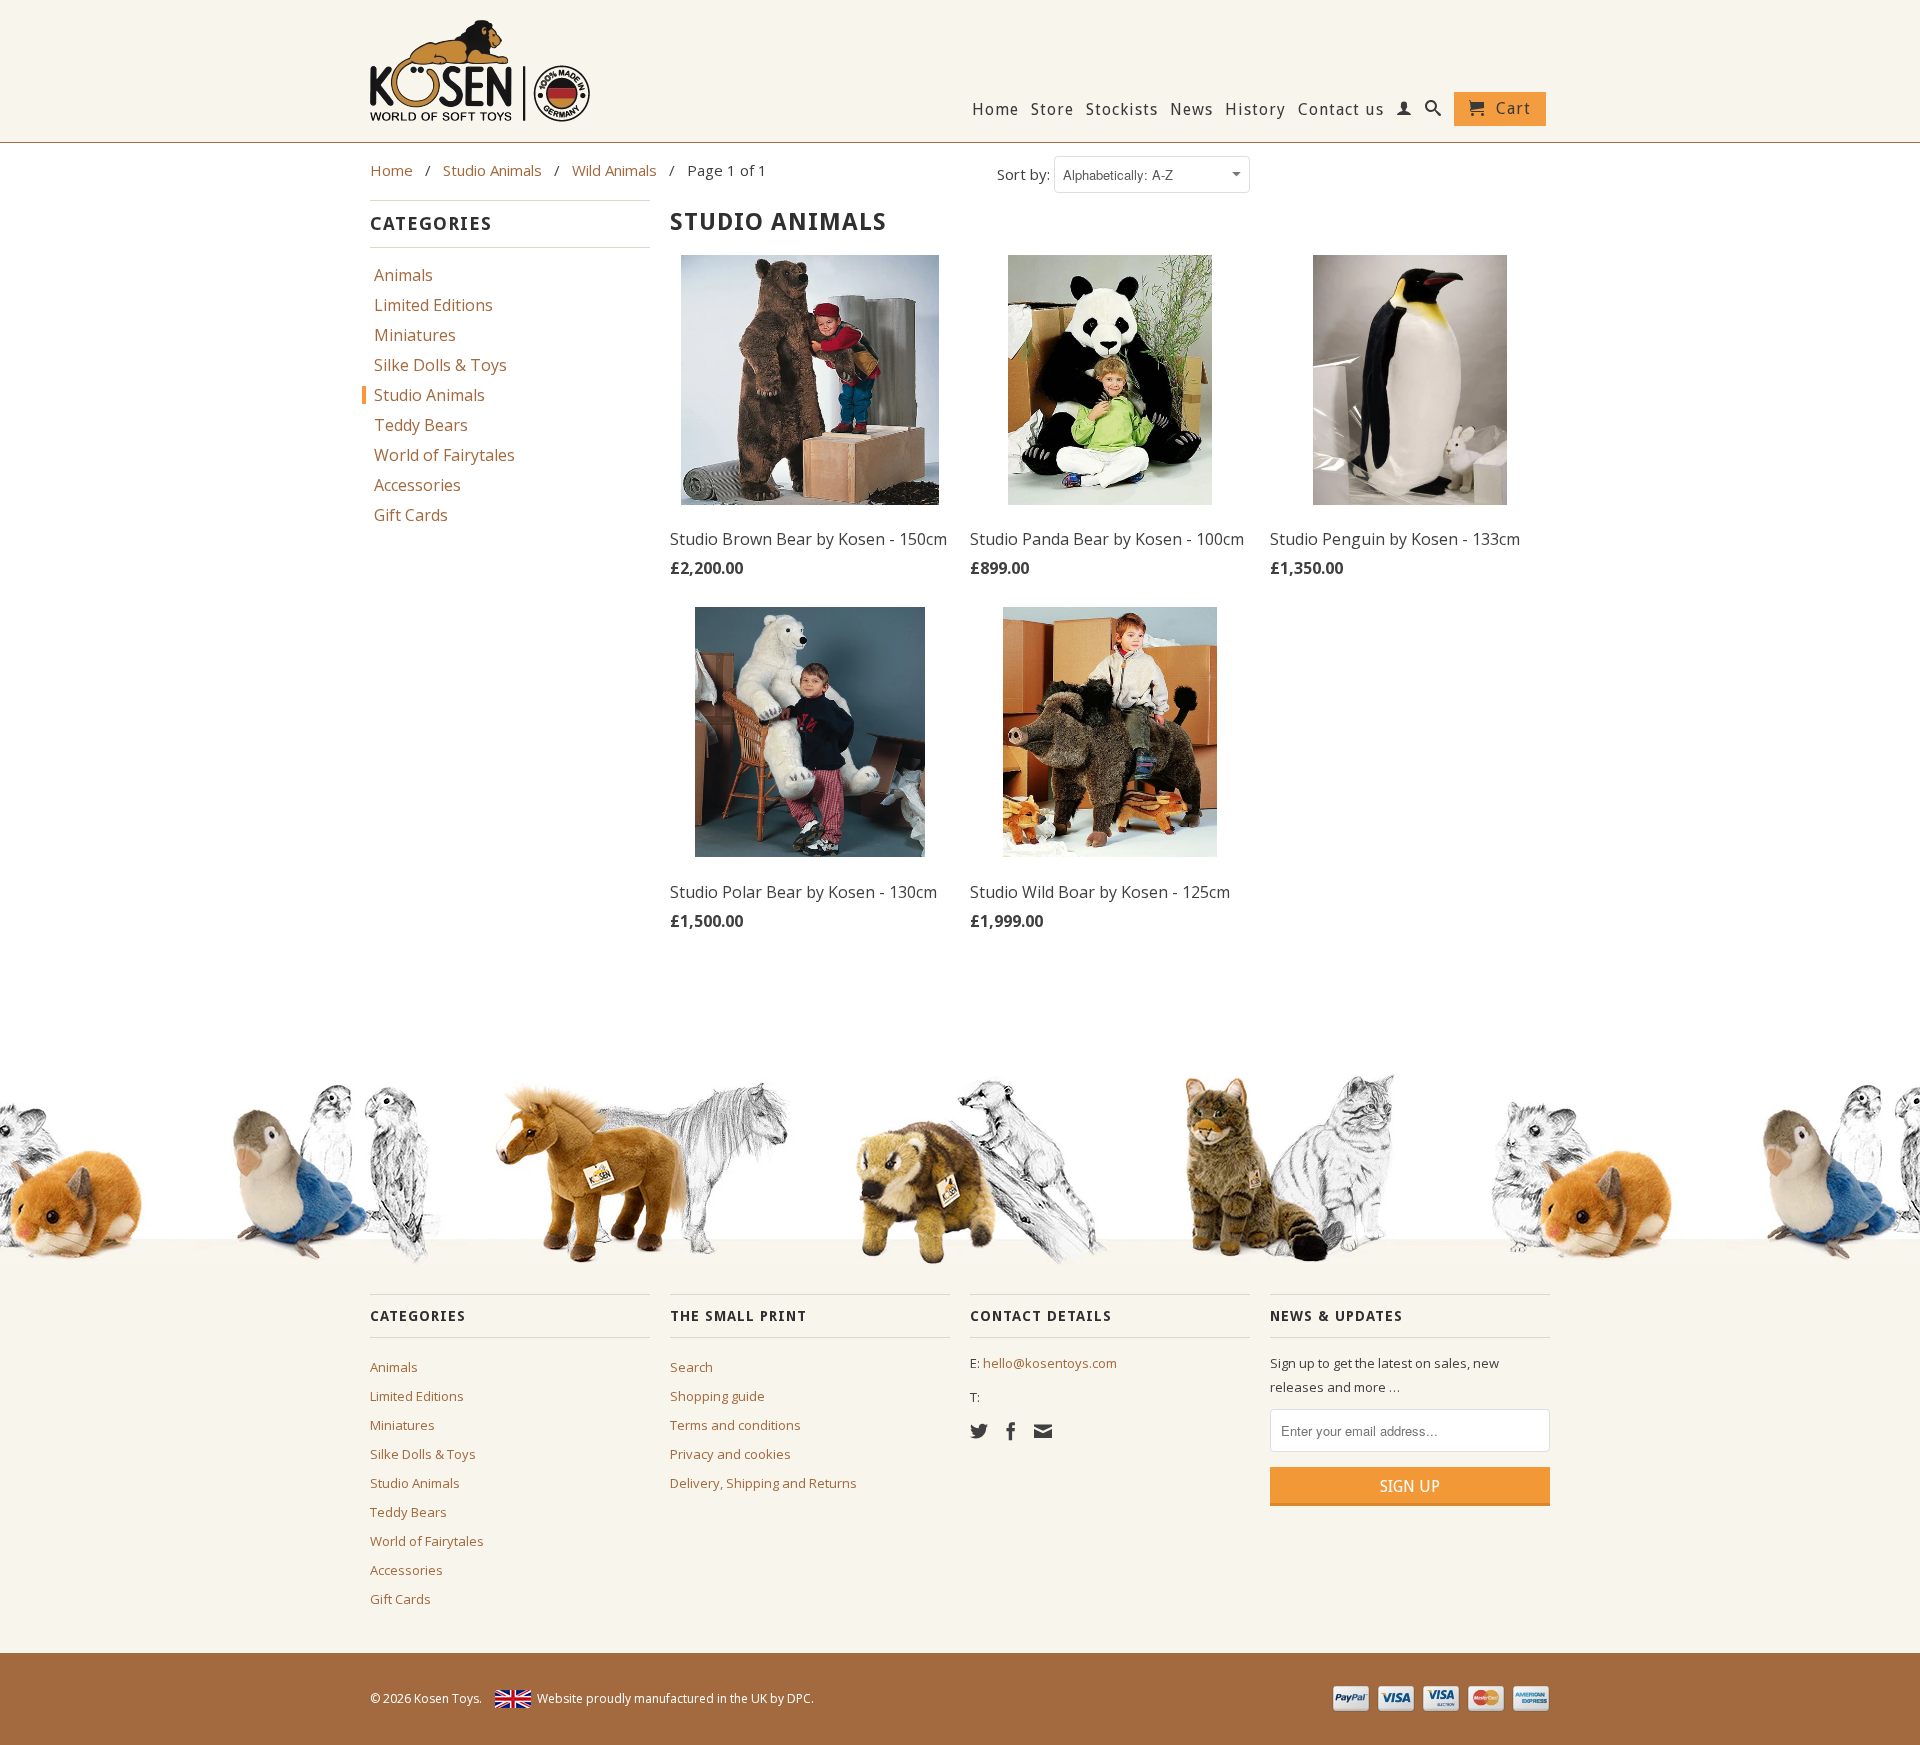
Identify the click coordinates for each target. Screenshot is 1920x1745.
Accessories (417, 485)
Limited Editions (433, 305)
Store (1052, 110)
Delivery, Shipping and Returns (763, 1483)
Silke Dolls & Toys (440, 365)
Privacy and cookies (730, 1454)
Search (691, 1367)
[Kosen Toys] (510, 68)
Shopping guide (717, 1396)
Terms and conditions (735, 1425)
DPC (799, 1698)
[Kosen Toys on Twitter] (979, 1431)
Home (995, 110)
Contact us (1341, 110)
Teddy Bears (421, 425)
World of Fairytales (444, 455)
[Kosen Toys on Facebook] (1011, 1431)
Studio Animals (429, 395)
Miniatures (415, 335)
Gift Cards (411, 515)
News (1191, 110)
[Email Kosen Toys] (1043, 1431)
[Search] (1433, 112)
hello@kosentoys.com (1050, 1363)
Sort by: (1025, 174)
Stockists (1122, 110)
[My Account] (1404, 112)
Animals (403, 275)
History (1255, 110)
